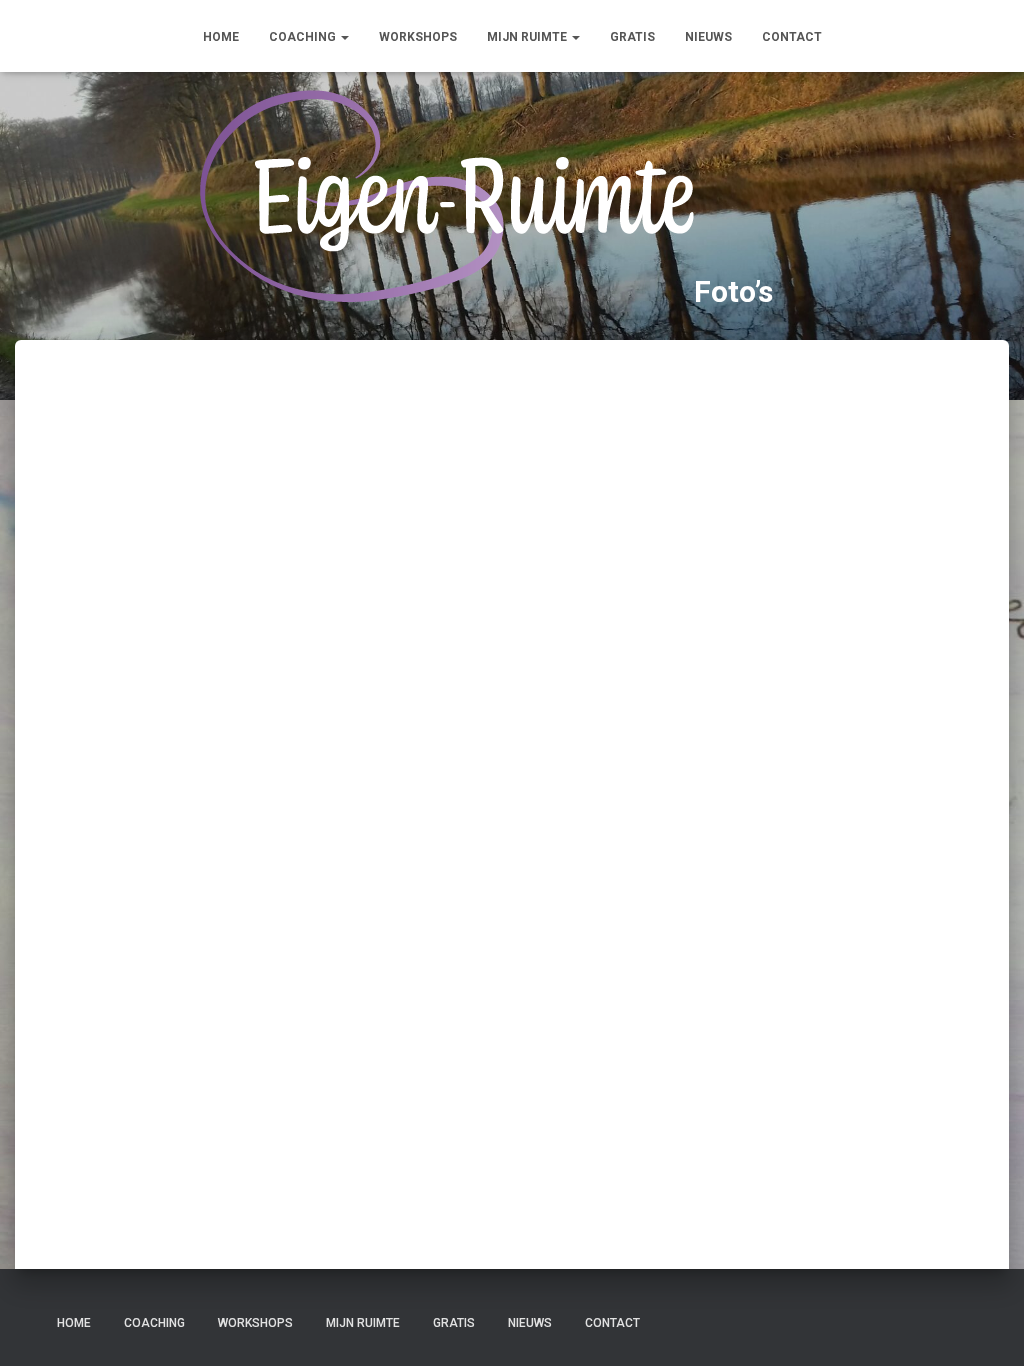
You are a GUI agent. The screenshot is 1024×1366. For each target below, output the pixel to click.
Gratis (632, 37)
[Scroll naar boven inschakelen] (984, 1326)
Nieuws (708, 37)
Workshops (418, 37)
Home (221, 37)
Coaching (304, 37)
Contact (792, 37)
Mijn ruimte (528, 37)
